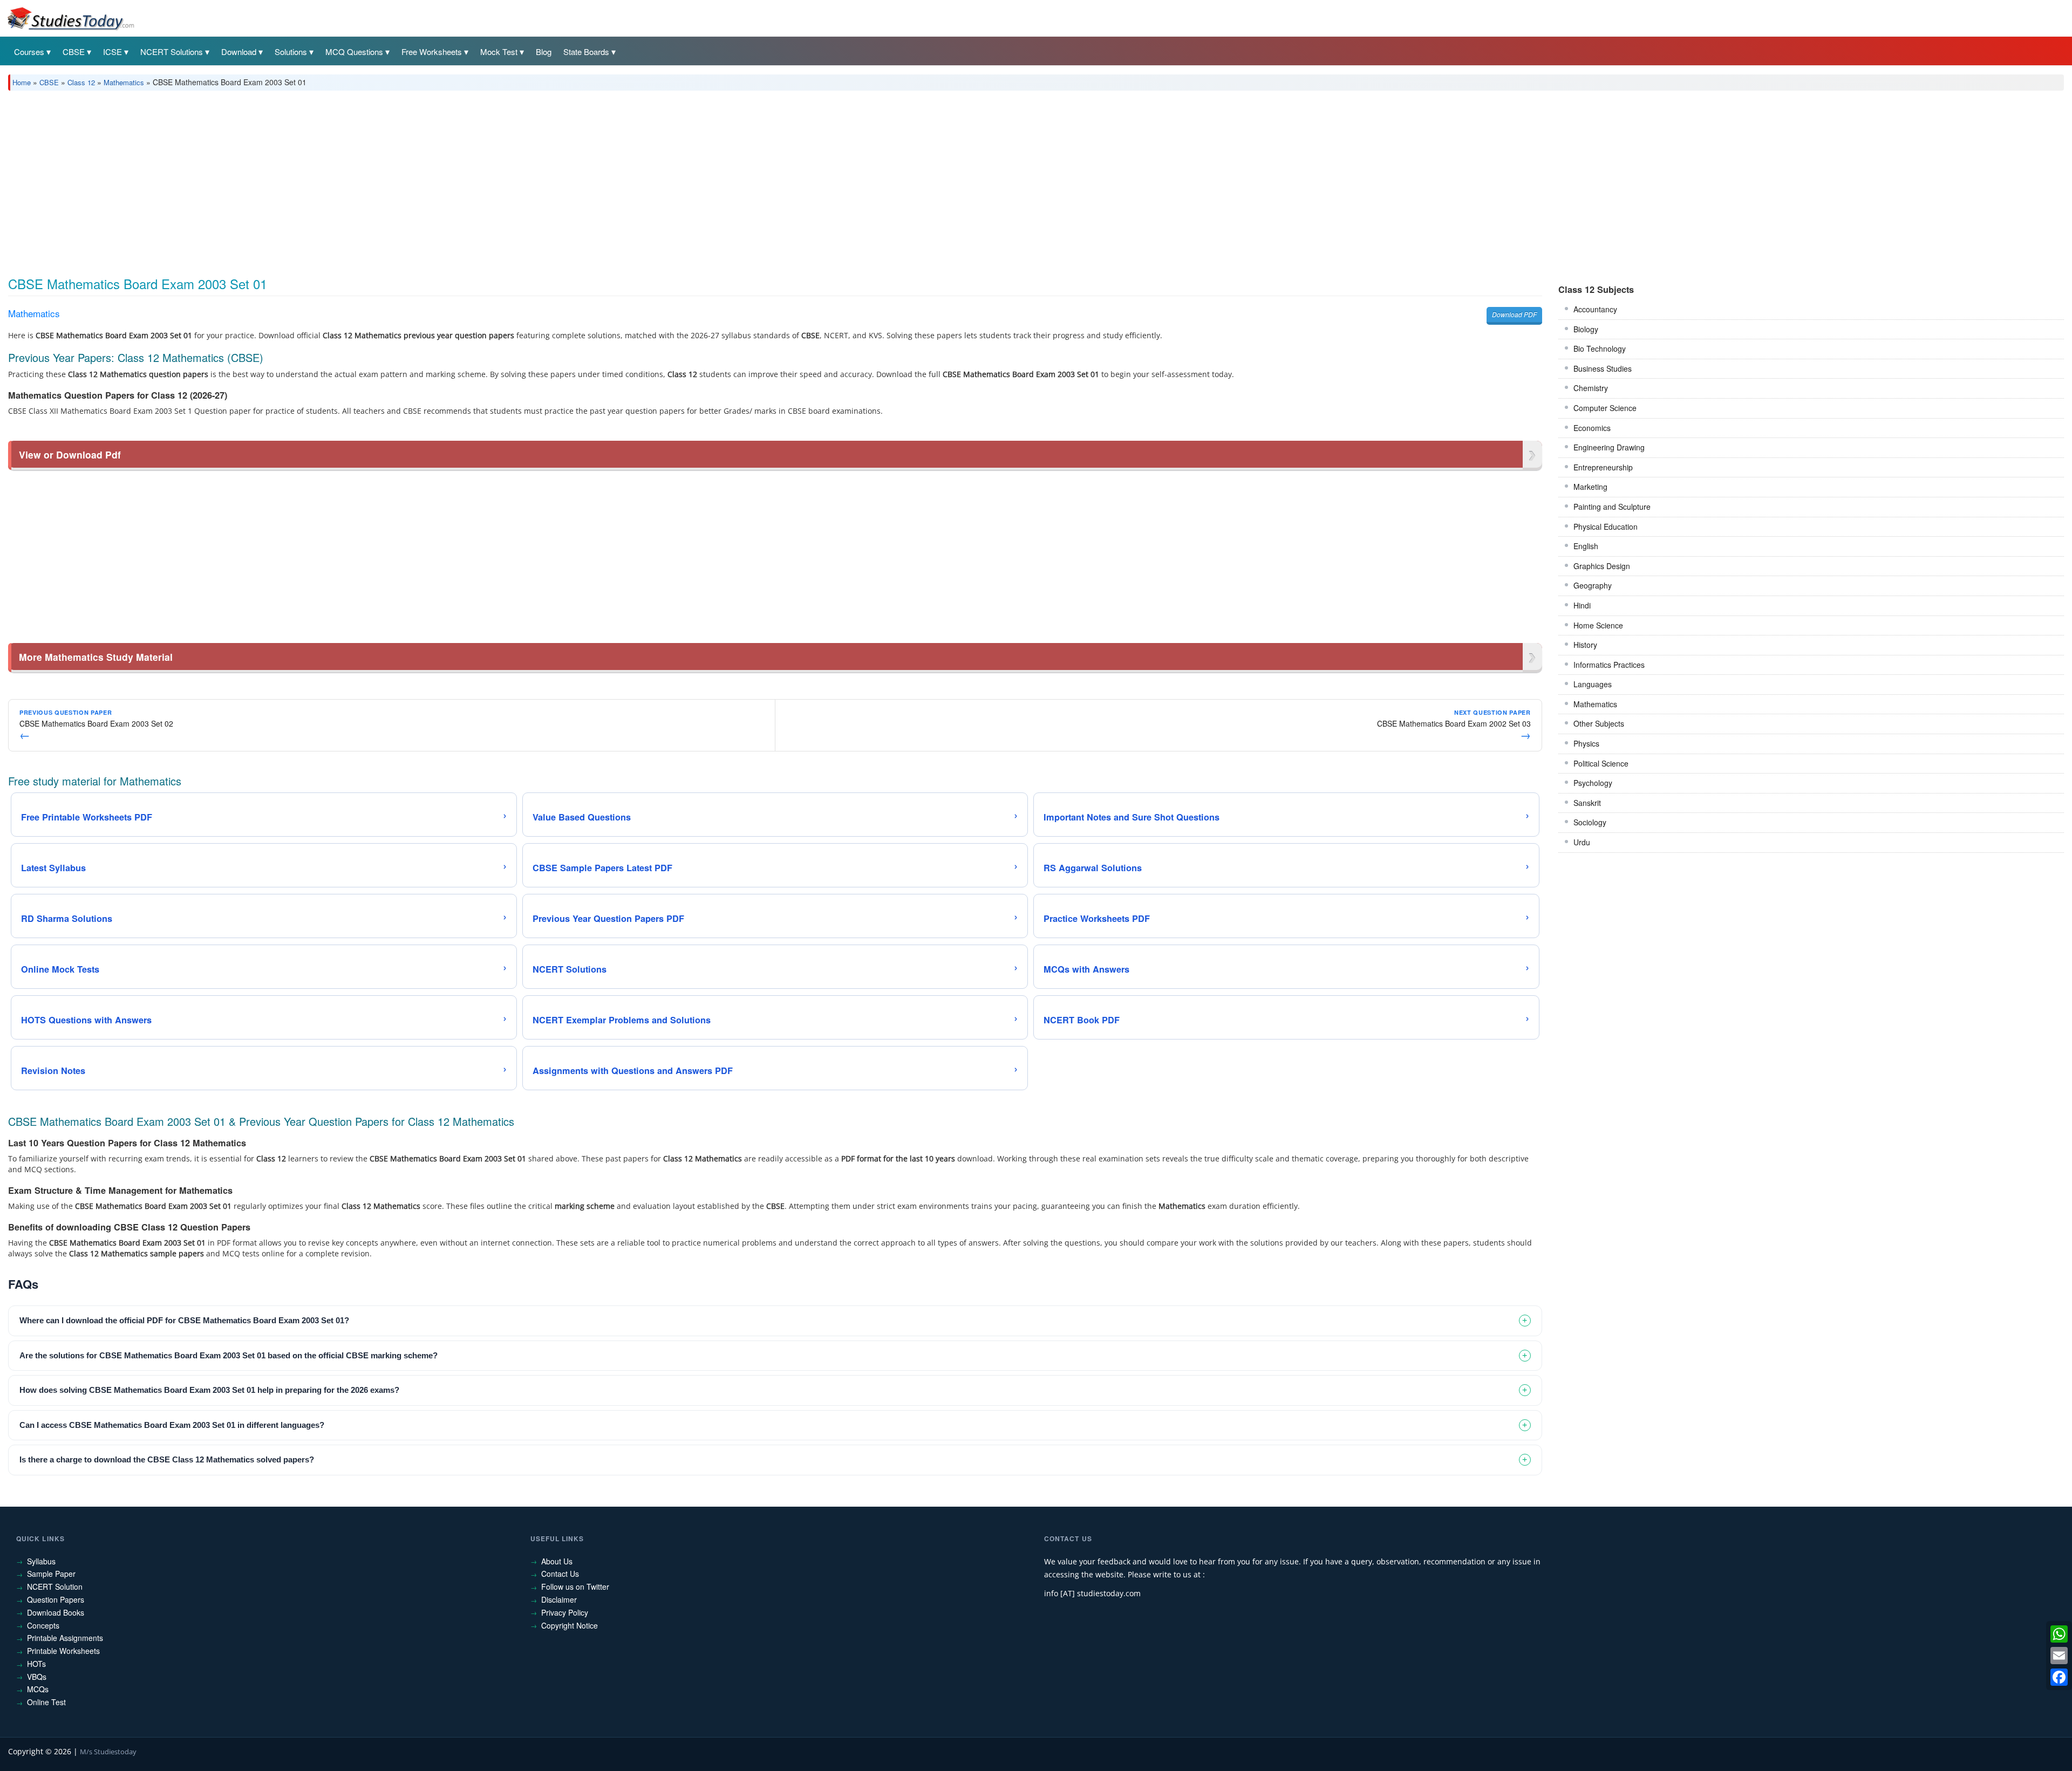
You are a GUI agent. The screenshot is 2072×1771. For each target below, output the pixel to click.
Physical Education (1606, 526)
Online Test (46, 1702)
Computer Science (1605, 408)
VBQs (37, 1677)
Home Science (1598, 625)
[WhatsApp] (2059, 1634)
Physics (1586, 743)
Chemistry (1591, 388)
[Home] (70, 18)
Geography (1593, 585)
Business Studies (1603, 368)
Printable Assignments (65, 1638)
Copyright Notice (570, 1625)
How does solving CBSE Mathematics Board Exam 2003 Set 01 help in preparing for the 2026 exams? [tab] (209, 1390)
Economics (1592, 428)
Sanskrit (1587, 803)
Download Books (56, 1612)
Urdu (1582, 842)
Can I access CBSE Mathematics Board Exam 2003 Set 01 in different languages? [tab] (172, 1425)
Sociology (1590, 822)
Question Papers (56, 1599)
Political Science (1601, 763)
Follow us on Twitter (575, 1587)
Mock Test (499, 52)
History (1585, 645)
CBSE (74, 52)
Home (22, 82)
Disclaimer (559, 1599)
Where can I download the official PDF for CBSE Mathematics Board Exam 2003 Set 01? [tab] (184, 1320)
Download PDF (1514, 314)
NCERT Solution (55, 1587)
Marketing (1590, 487)
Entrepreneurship (1603, 467)
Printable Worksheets (63, 1651)
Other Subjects (1599, 723)
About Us (557, 1561)
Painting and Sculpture (1612, 507)
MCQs (38, 1689)
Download (239, 52)
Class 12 (81, 82)
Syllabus (41, 1561)
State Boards (586, 52)
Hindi (1582, 605)
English (1586, 546)
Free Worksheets (432, 52)
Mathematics (124, 82)
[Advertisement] (332, 180)
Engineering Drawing (1609, 447)
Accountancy (1595, 309)
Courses (29, 52)
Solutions (291, 52)
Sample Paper (51, 1574)
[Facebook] (2059, 1677)
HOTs (36, 1664)
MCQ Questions (354, 52)
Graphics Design (1602, 566)
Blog (544, 52)
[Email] (2059, 1656)
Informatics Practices (1609, 665)
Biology (1586, 329)
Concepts (43, 1625)
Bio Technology (1600, 348)
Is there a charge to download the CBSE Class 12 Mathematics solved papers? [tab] (167, 1459)
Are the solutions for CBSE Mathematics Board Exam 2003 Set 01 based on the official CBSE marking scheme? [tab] (229, 1355)
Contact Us (560, 1574)
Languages (1593, 684)
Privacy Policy (565, 1612)
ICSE (113, 52)
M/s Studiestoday (108, 1752)
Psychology (1593, 783)
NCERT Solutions (172, 52)
